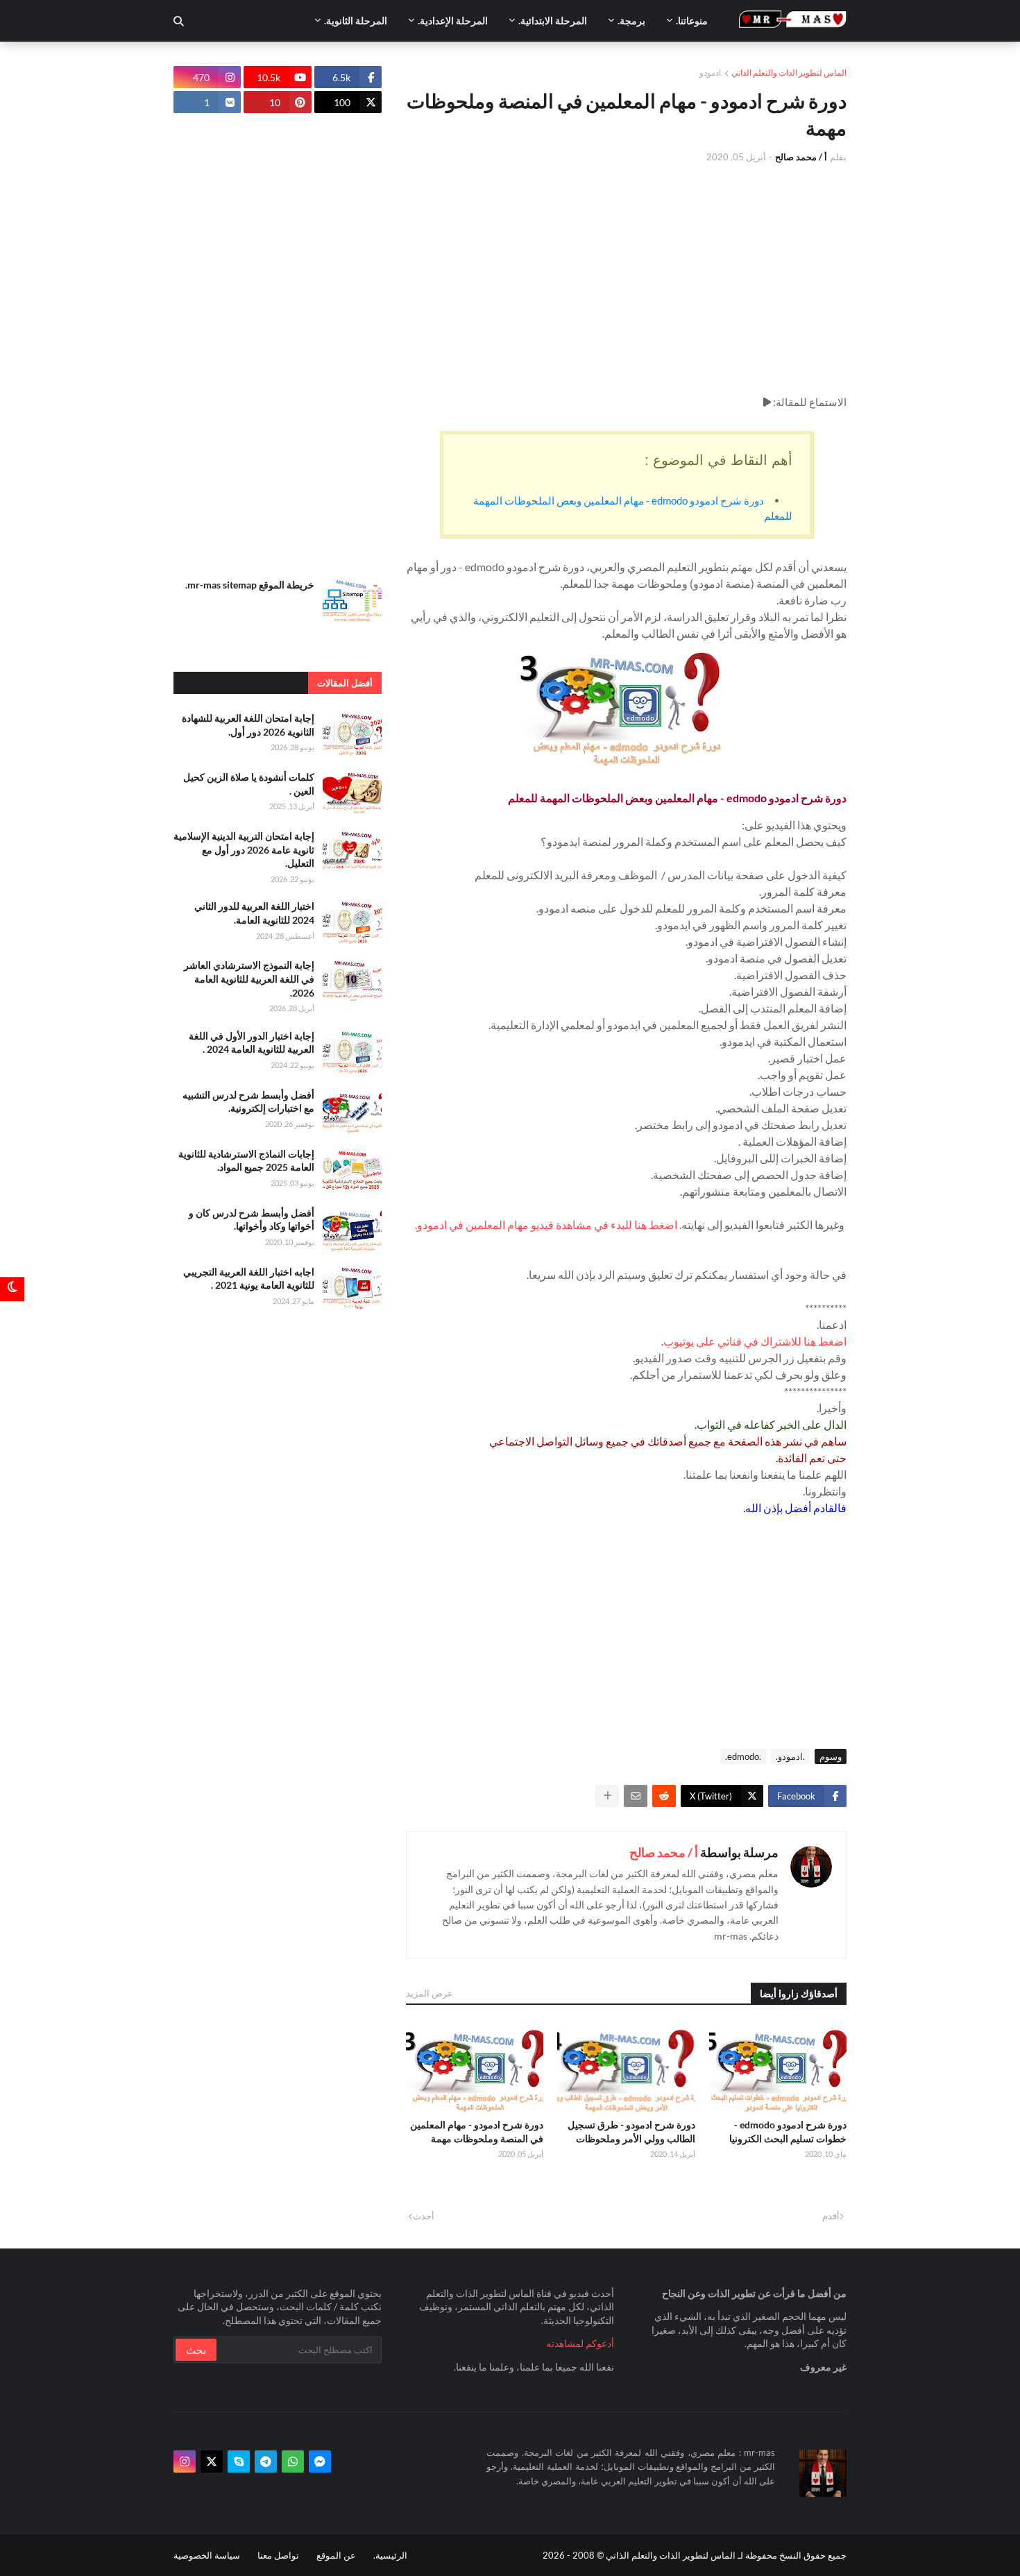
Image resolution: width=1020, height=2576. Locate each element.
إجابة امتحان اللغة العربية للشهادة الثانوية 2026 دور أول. (248, 725)
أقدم (831, 2216)
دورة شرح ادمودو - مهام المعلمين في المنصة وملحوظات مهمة (477, 2132)
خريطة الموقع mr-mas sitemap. (250, 585)
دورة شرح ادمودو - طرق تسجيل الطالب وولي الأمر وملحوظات (631, 2132)
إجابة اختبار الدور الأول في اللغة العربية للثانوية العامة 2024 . (252, 1043)
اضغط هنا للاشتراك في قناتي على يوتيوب (755, 1341)
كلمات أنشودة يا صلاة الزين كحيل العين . (249, 784)
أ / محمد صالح (664, 1852)
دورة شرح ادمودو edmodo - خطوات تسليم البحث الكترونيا (788, 2132)
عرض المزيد (430, 1993)
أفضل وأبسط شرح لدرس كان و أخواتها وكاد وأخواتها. (252, 1220)
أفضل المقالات (345, 683)
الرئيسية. (390, 2555)
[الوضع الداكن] (12, 1288)
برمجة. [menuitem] (631, 20)
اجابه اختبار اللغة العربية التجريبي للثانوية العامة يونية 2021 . (249, 1279)
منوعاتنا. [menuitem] (692, 20)
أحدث (424, 2216)
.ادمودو (711, 73)
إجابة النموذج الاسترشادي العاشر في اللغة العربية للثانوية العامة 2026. (249, 978)
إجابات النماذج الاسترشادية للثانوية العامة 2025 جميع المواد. (246, 1161)
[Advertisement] (626, 279)
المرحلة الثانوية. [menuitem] (356, 20)
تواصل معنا (278, 2555)
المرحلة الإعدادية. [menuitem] (453, 20)
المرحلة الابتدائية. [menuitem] (553, 20)
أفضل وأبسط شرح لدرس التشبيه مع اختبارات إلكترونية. (248, 1102)
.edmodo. (743, 1756)
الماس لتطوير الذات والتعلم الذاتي (789, 73)
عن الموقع (336, 2555)
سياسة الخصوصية (207, 2555)
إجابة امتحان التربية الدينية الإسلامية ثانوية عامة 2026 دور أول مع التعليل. (244, 849)
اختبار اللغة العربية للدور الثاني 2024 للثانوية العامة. (254, 913)
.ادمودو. (790, 1756)
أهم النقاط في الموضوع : (719, 460)
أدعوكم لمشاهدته (580, 2343)
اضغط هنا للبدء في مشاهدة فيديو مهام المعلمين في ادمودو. (546, 1225)
